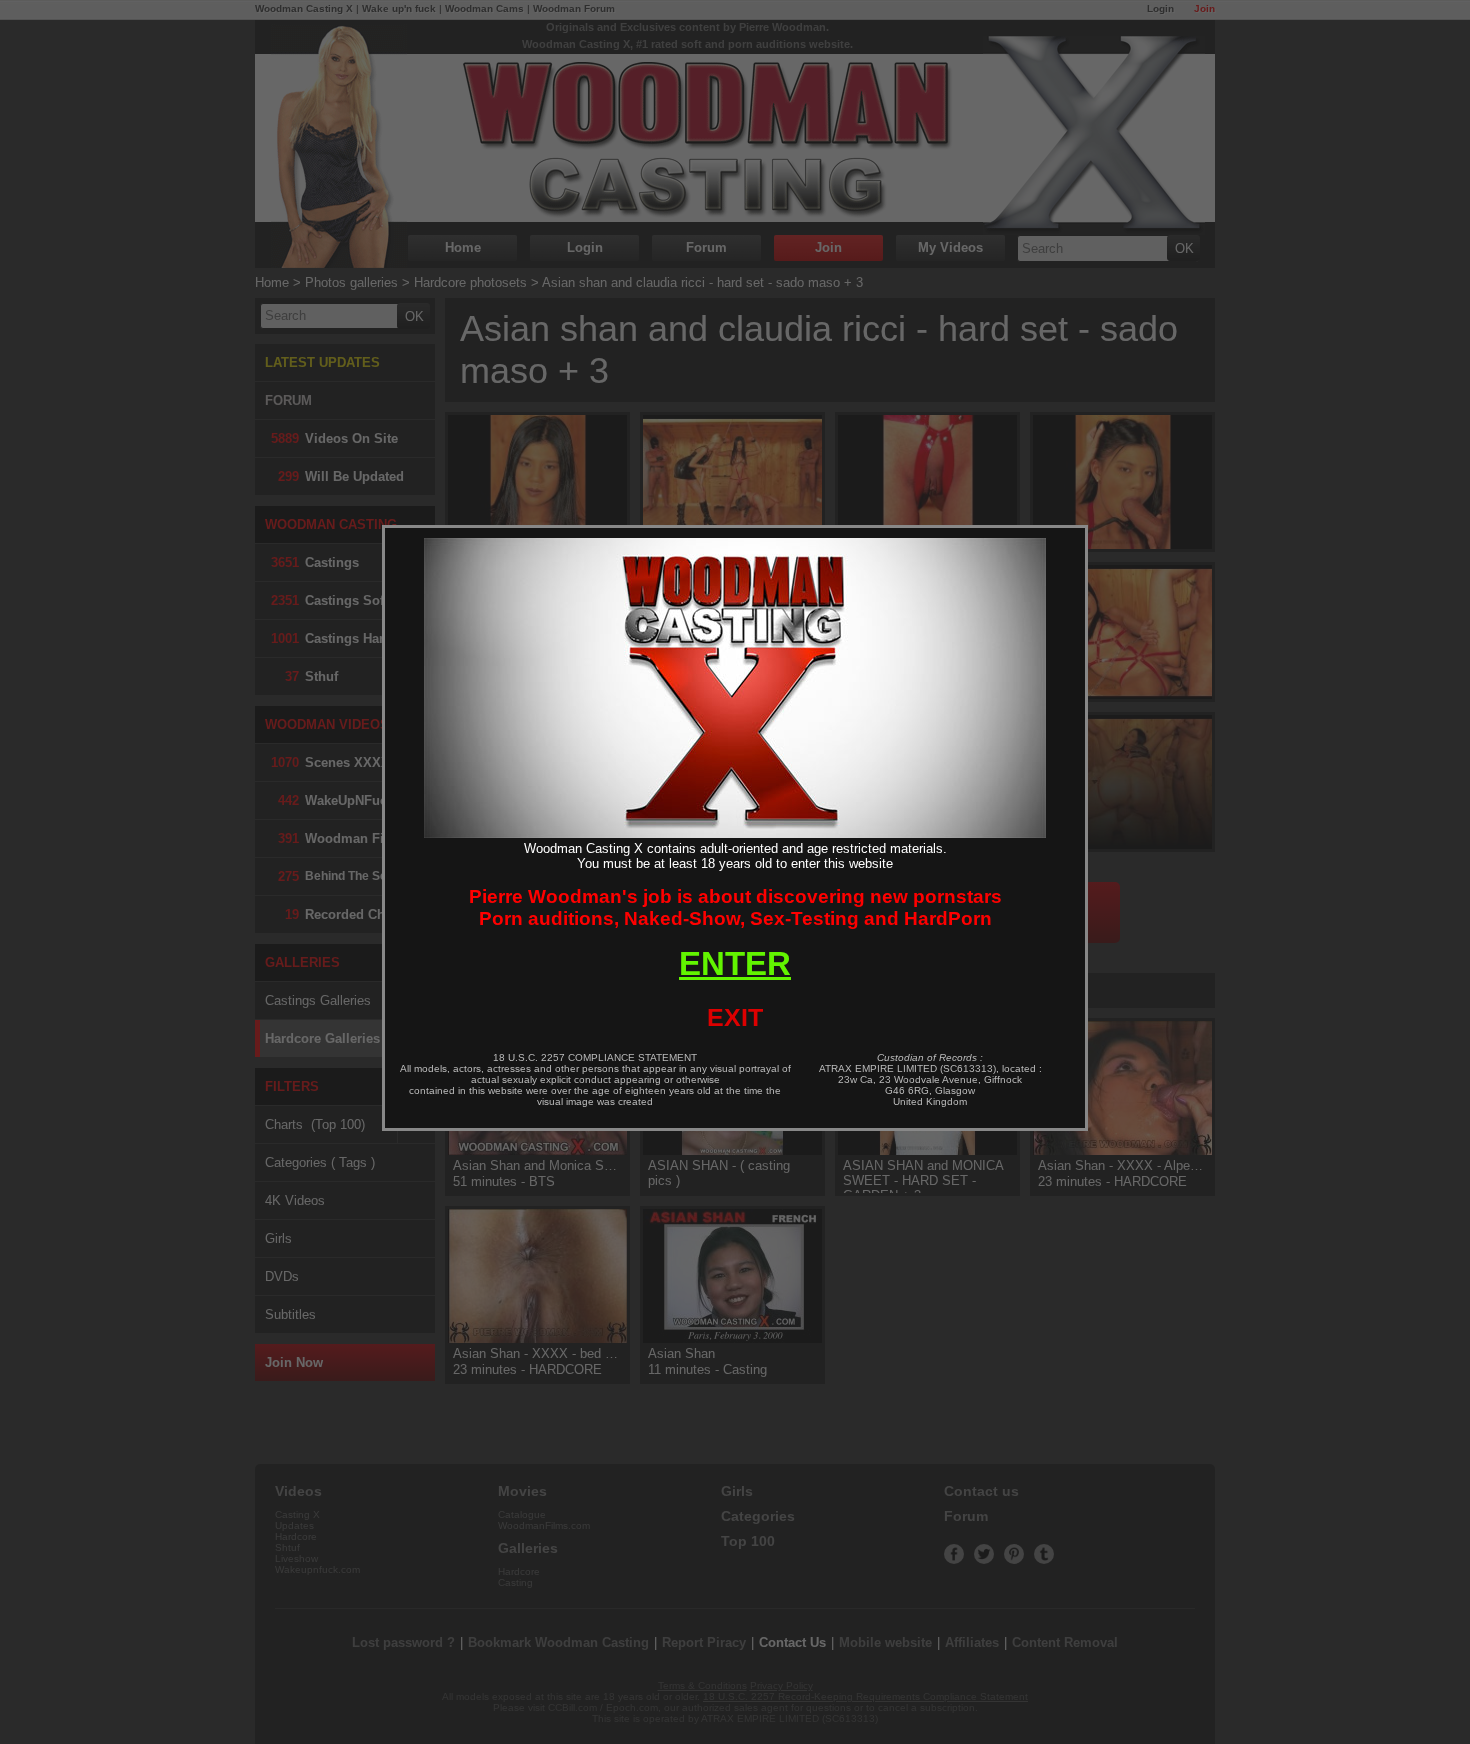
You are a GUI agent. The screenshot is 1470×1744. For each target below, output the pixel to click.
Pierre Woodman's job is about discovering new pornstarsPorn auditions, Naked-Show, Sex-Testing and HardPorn (735, 907)
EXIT (735, 1017)
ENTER (735, 963)
